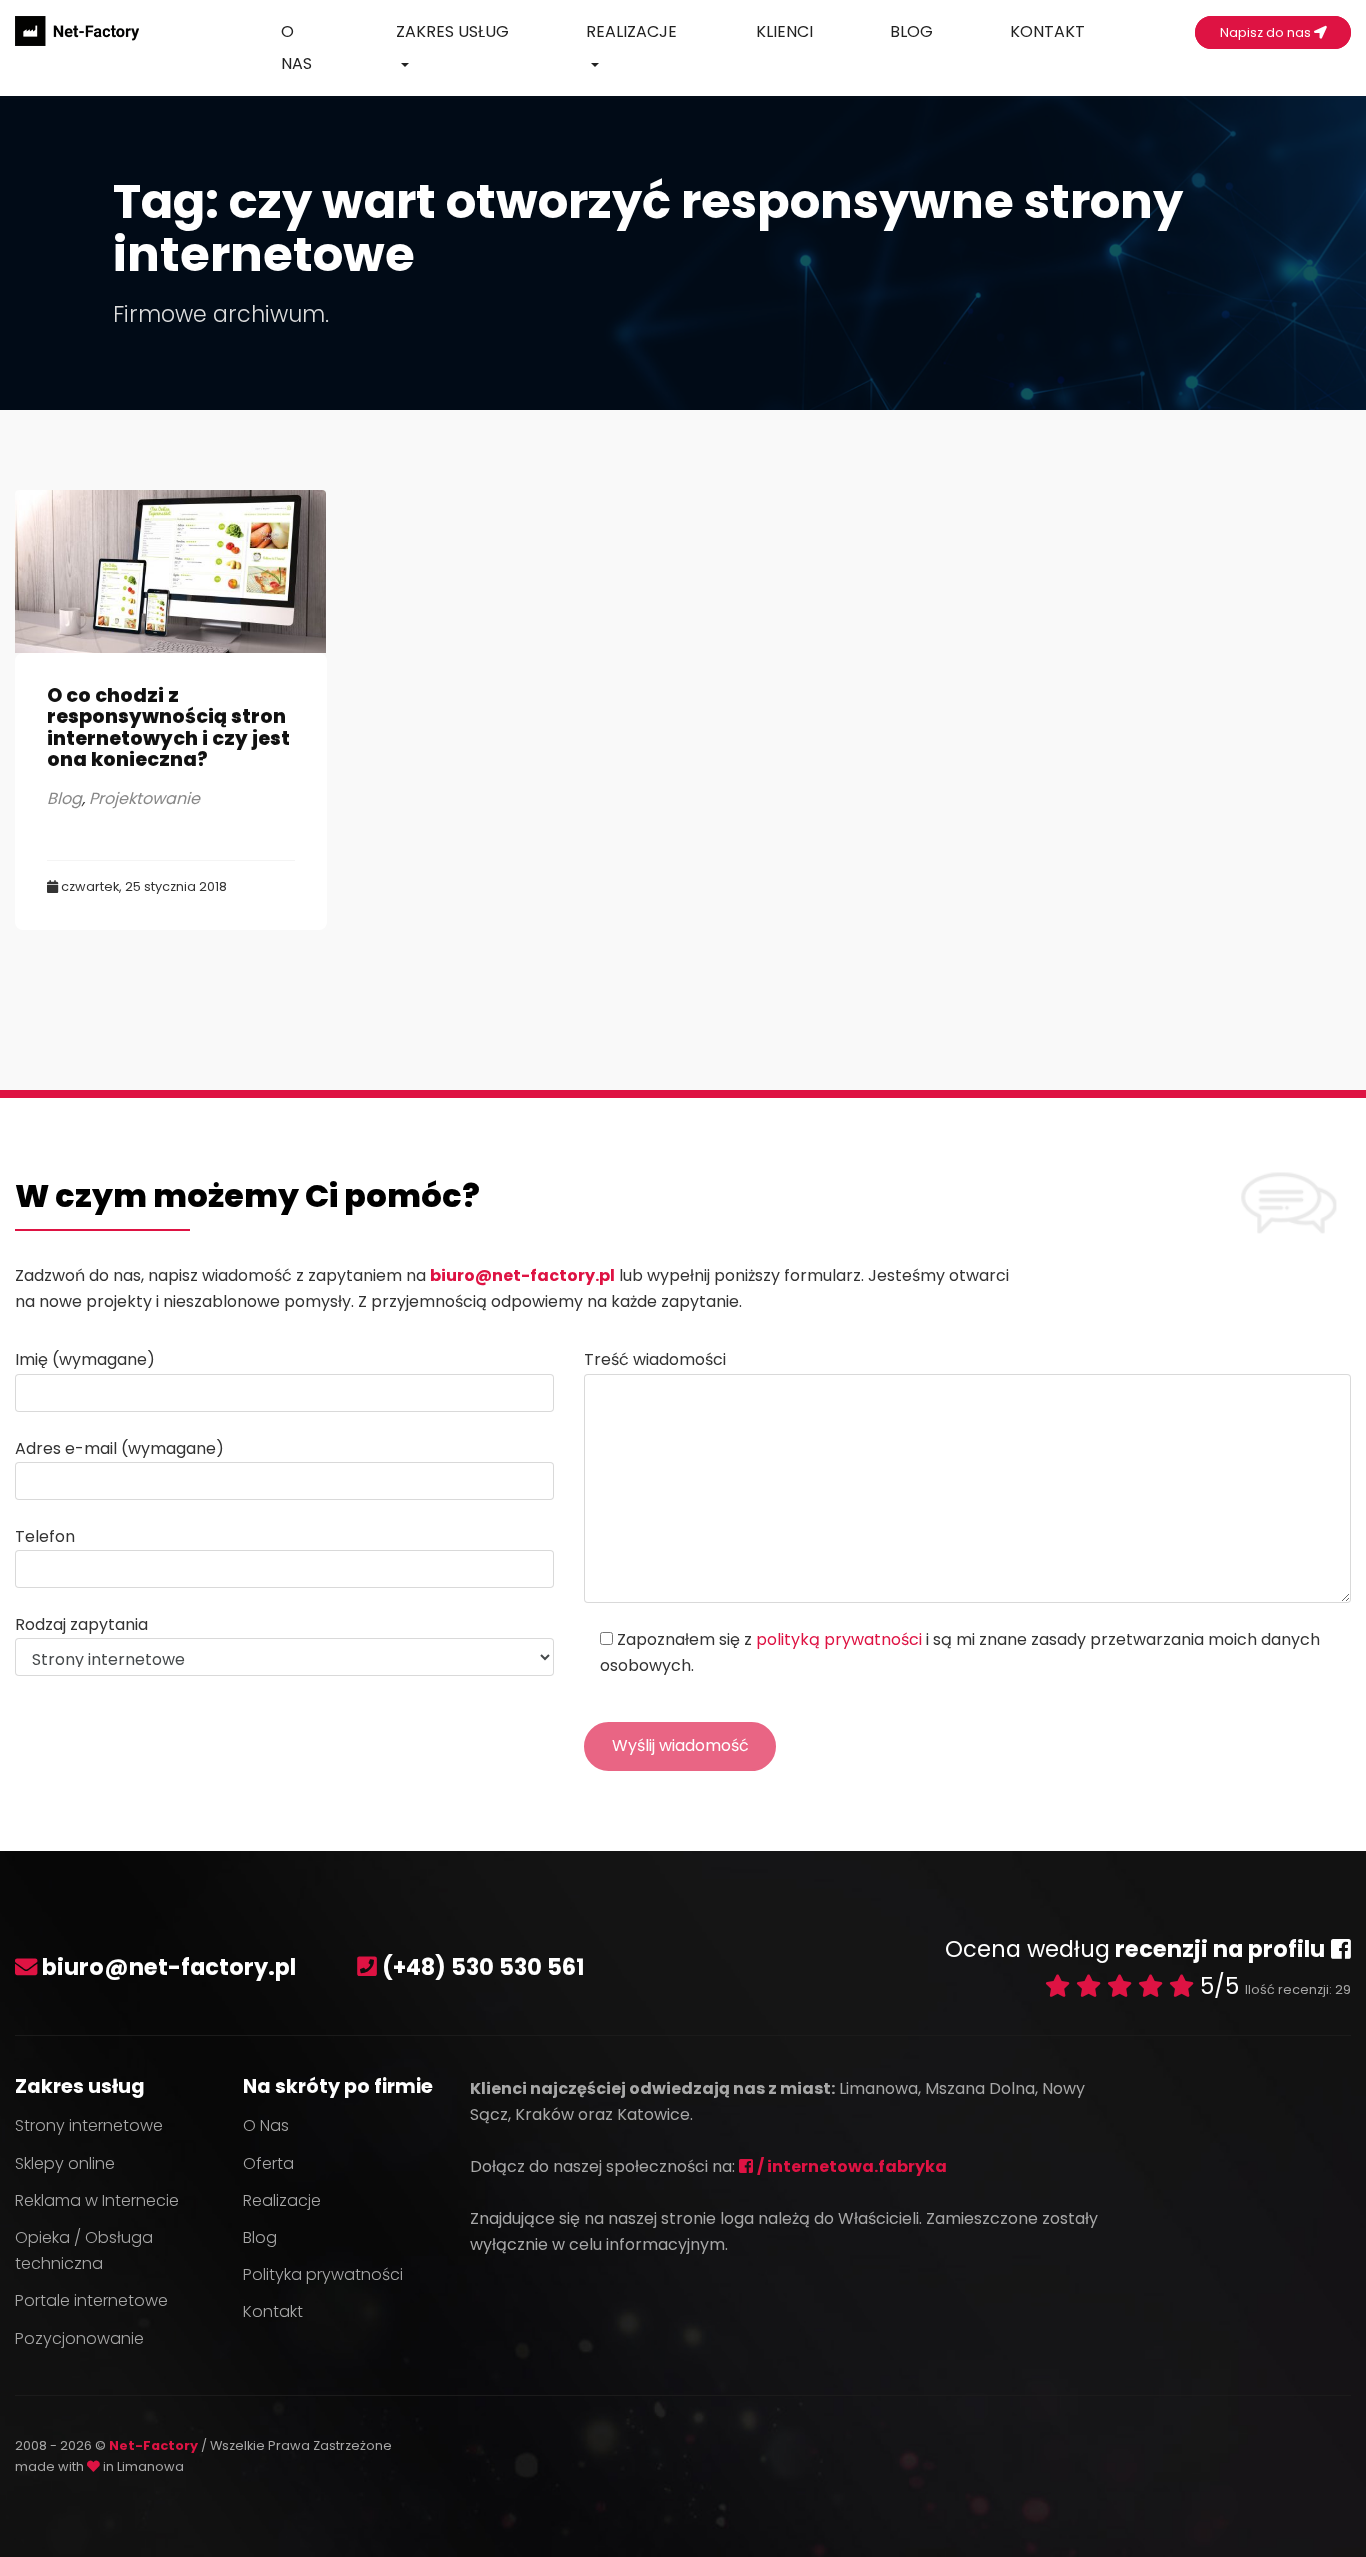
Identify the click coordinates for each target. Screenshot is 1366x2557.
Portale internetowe (91, 2300)
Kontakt (1047, 31)
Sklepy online (65, 2163)
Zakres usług (452, 31)
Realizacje (631, 31)
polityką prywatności (839, 1639)
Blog (911, 31)
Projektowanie (144, 798)
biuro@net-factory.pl (522, 1275)
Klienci (784, 31)
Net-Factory (155, 2445)
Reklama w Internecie (97, 2200)
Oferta (268, 2163)
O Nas (296, 47)
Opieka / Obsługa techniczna (84, 2250)
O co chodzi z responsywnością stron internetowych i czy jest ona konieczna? (168, 727)
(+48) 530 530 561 (483, 1967)
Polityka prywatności (323, 2274)
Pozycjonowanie (79, 2338)
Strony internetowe (89, 2125)
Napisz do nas (1267, 32)
